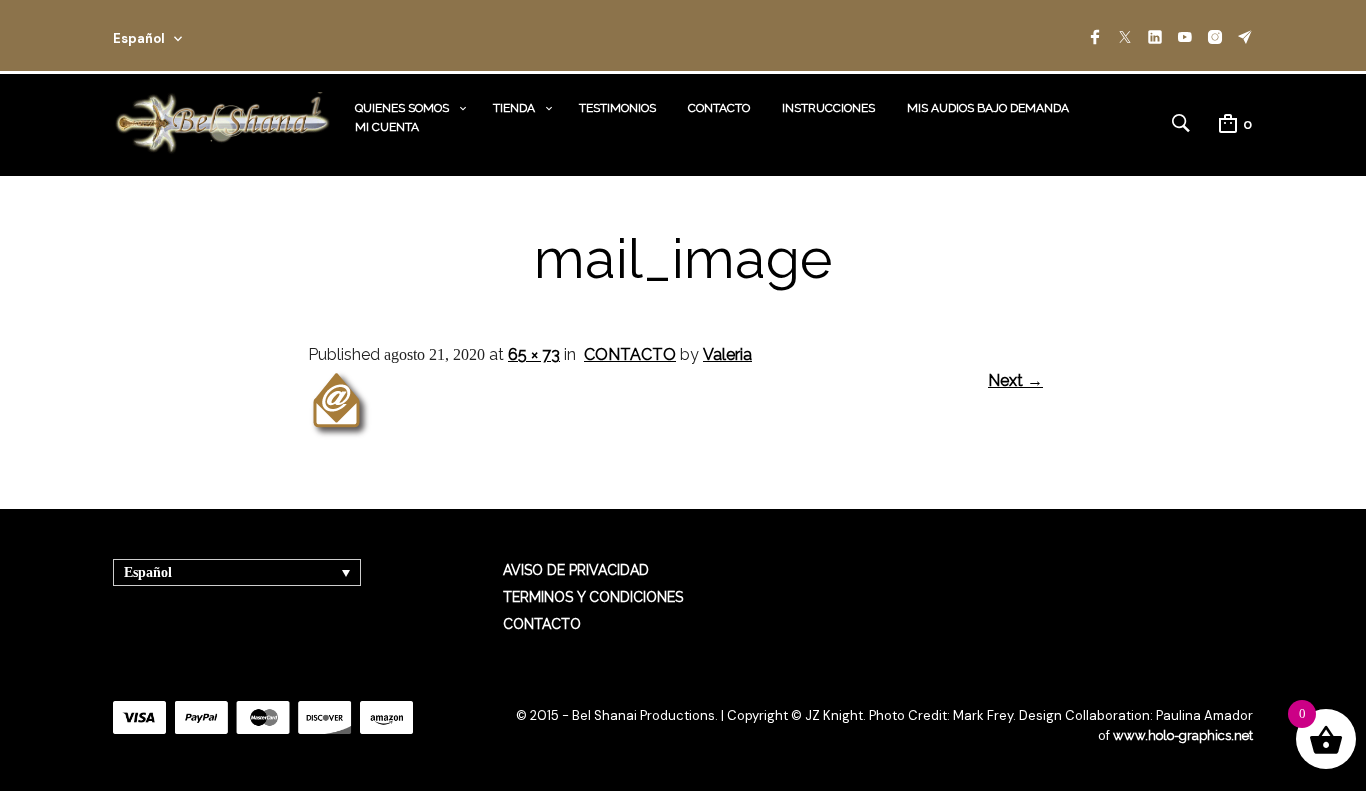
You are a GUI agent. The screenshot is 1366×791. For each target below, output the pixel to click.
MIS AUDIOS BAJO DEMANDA (988, 108)
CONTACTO (719, 108)
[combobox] (175, 35)
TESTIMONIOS (617, 108)
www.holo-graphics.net (1183, 735)
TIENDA (514, 108)
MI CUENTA (387, 127)
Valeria (727, 354)
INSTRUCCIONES (828, 108)
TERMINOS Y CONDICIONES (593, 597)
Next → (1015, 380)
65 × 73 (534, 354)
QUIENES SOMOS (402, 108)
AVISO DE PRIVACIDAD (576, 570)
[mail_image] (340, 435)
